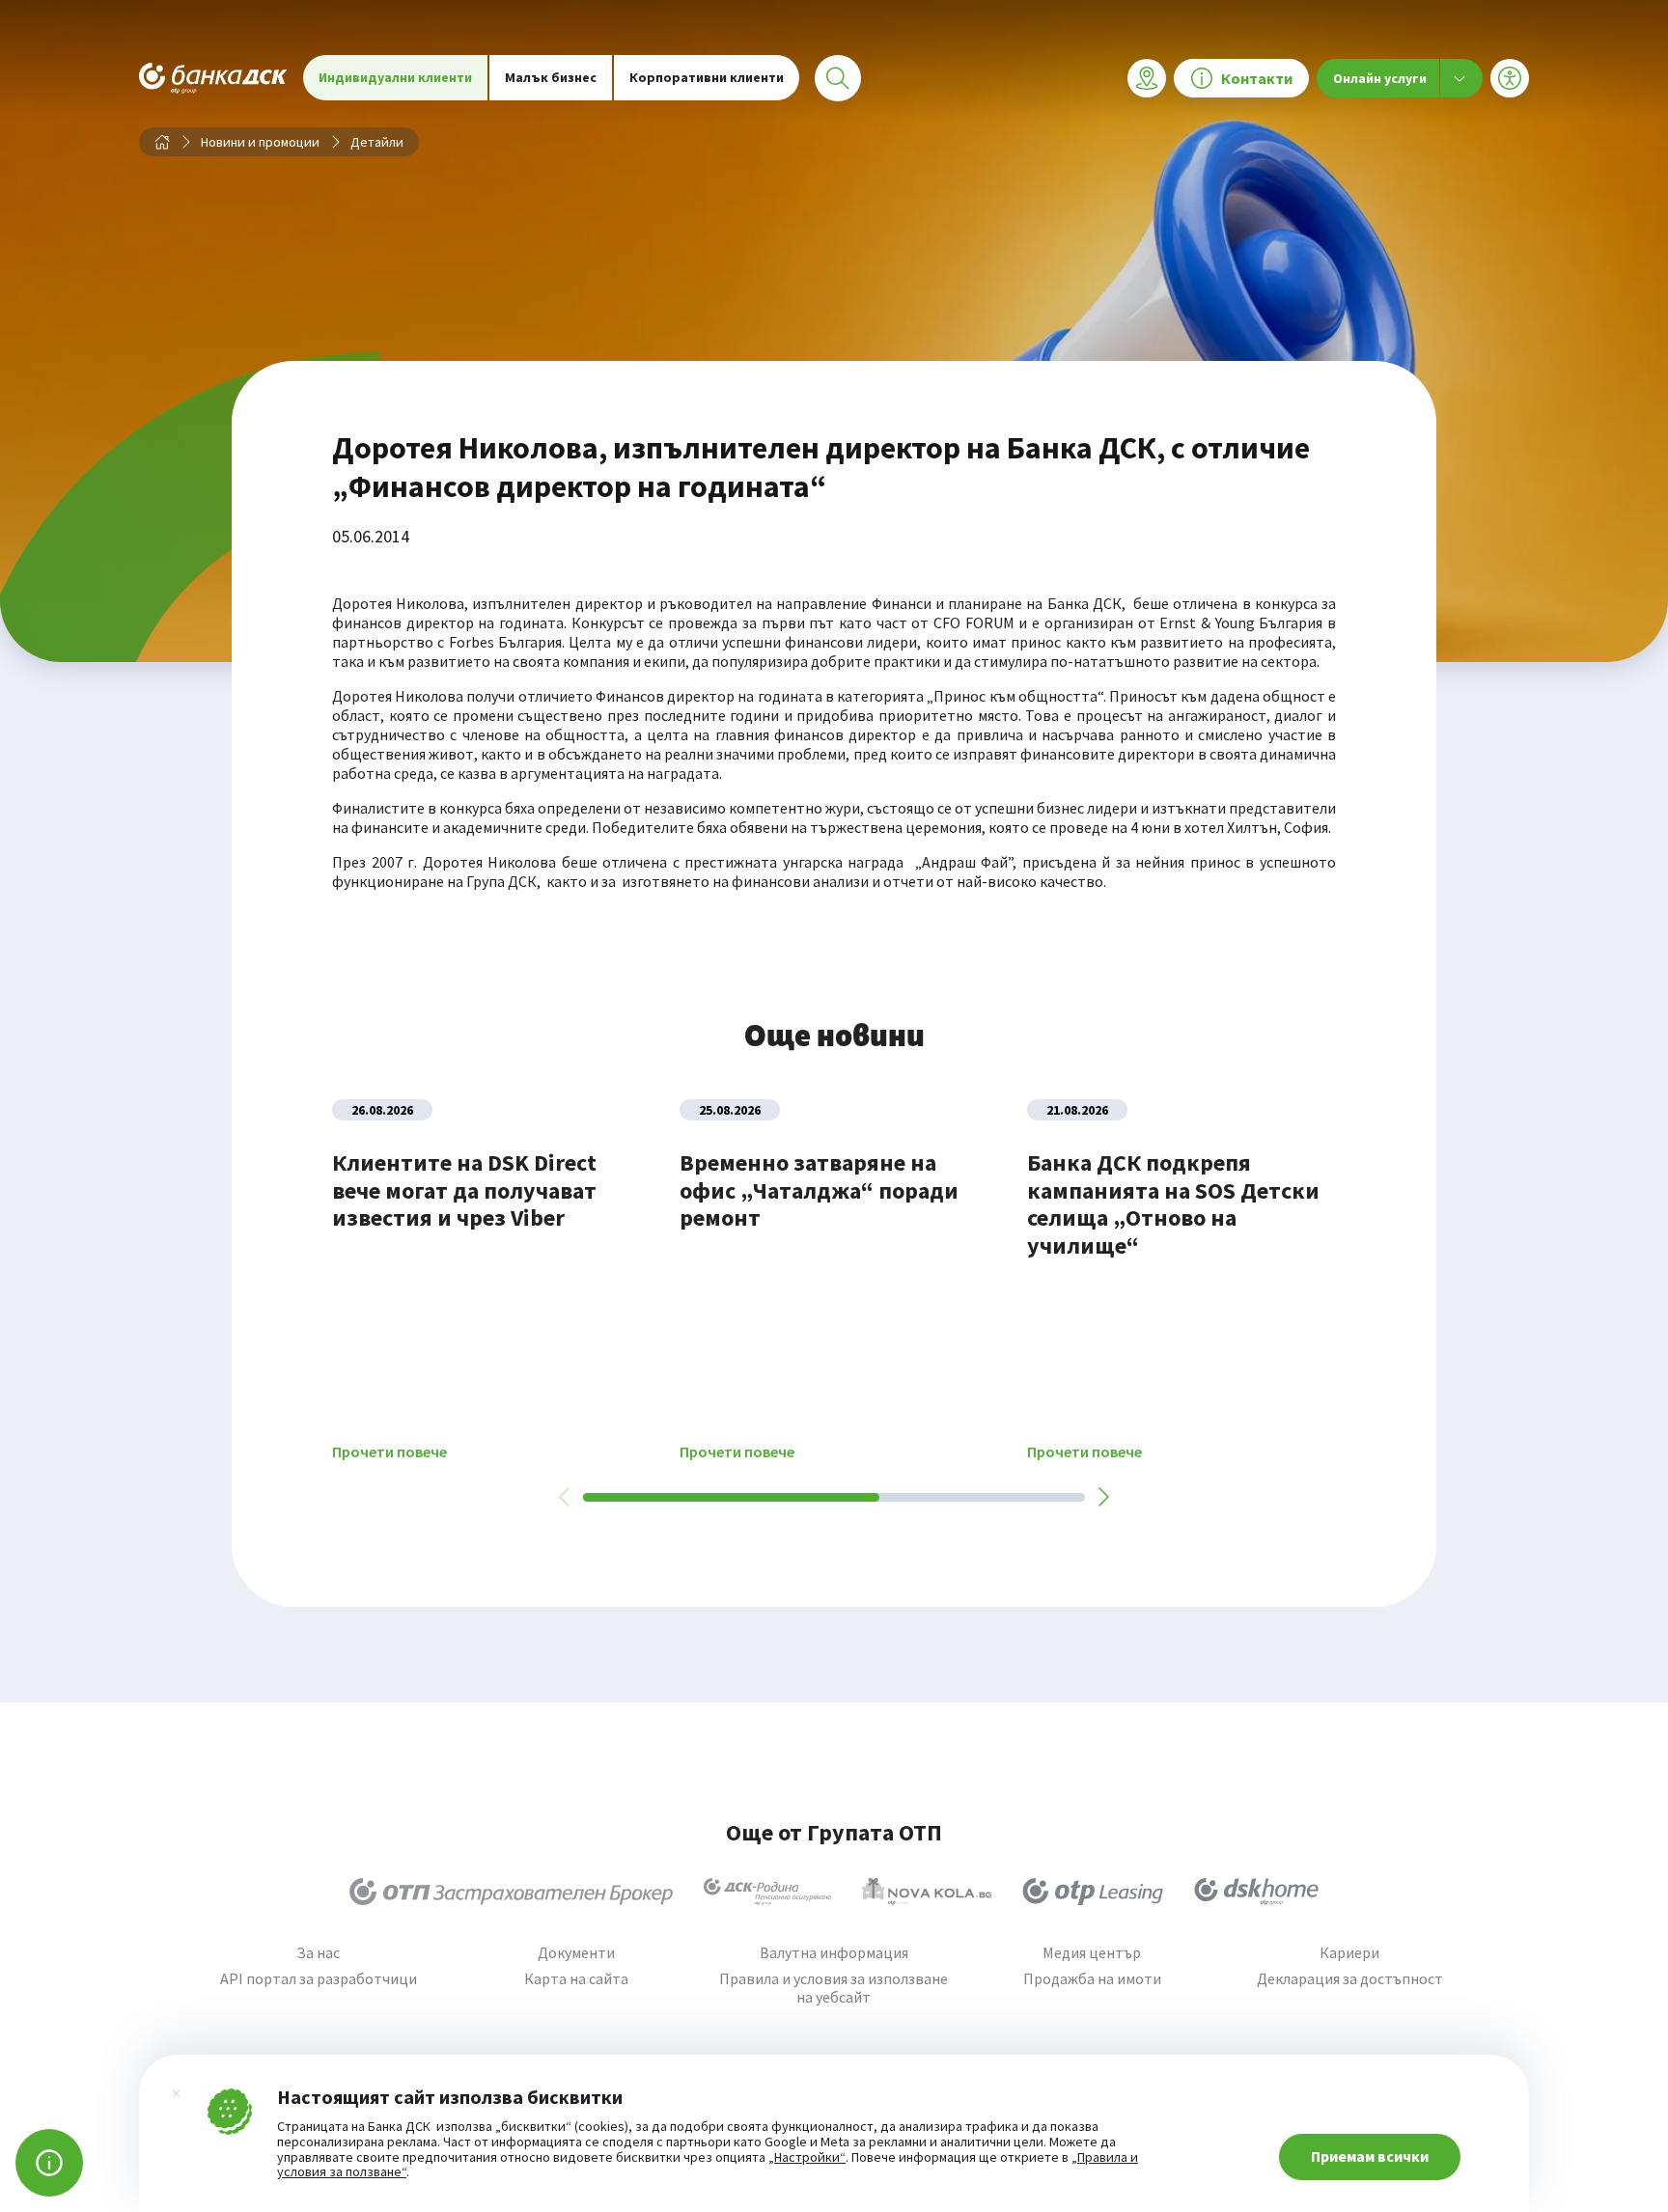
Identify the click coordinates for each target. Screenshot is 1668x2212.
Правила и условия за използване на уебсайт (834, 1988)
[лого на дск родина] (767, 1892)
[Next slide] (1102, 1497)
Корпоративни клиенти (707, 77)
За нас (318, 1953)
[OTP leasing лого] (1093, 1892)
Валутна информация (834, 1953)
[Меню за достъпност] (1510, 78)
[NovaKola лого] (927, 1892)
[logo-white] (213, 78)
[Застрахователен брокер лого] (511, 1892)
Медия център (1092, 1953)
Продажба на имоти (1092, 1979)
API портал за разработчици (319, 1979)
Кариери (1349, 1953)
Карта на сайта (576, 1979)
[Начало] (162, 142)
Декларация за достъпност (1350, 1979)
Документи (576, 1953)
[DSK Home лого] (1256, 1892)
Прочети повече (389, 1452)
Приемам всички (1370, 2156)
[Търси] (838, 78)
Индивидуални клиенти (395, 77)
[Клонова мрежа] (1147, 78)
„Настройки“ (807, 2158)
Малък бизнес (551, 77)
